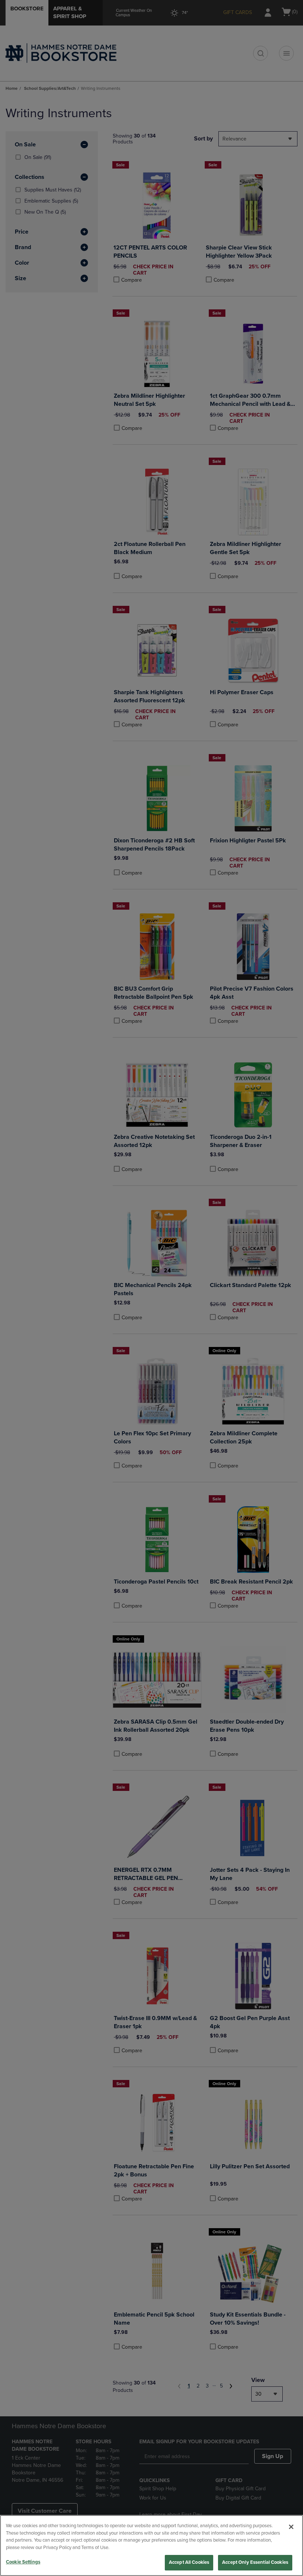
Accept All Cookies (189, 2562)
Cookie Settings (23, 2562)
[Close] (291, 2527)
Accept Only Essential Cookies (255, 2562)
